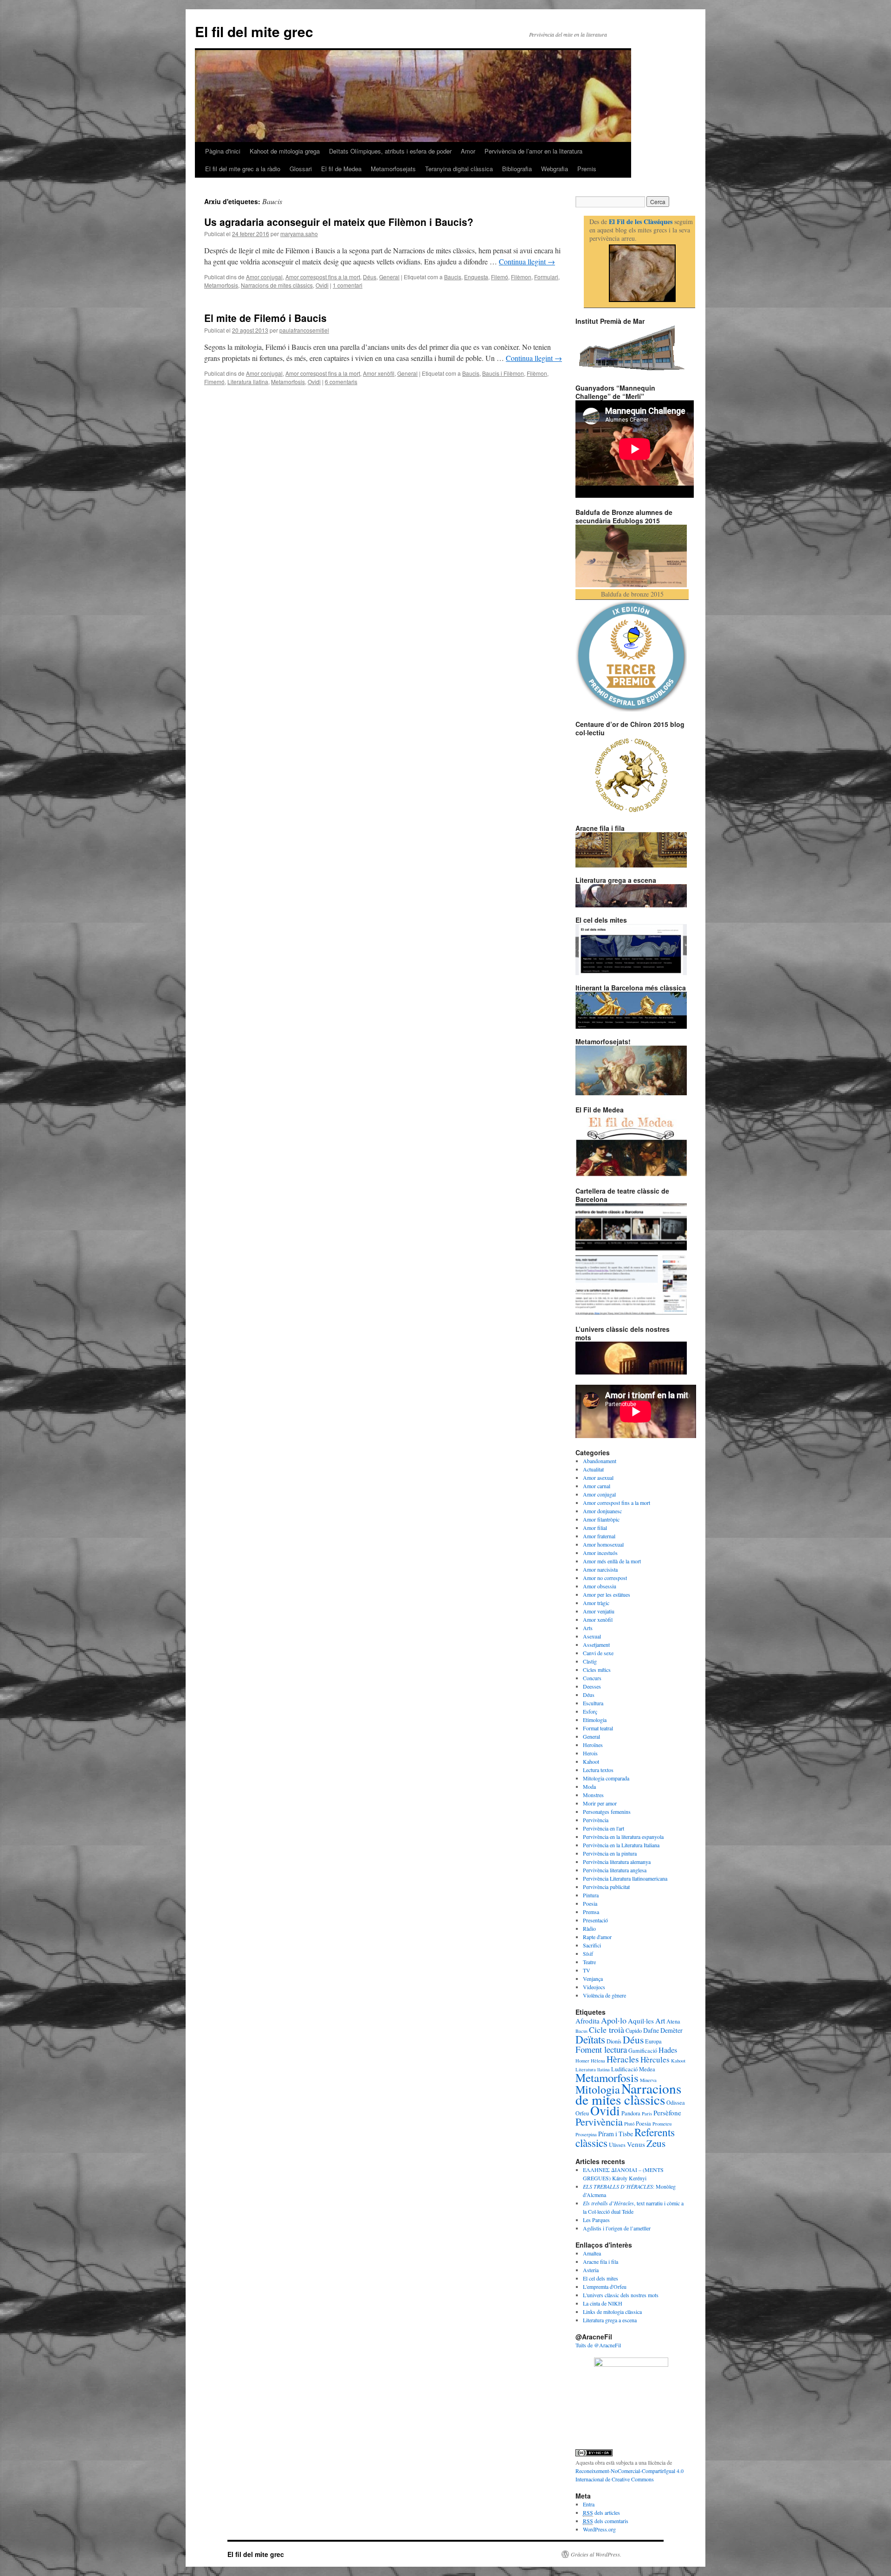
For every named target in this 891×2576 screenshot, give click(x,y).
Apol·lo (614, 2020)
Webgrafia (555, 169)
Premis (587, 169)
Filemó (500, 277)
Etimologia (595, 1720)
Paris (647, 2113)
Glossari (301, 169)
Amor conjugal (264, 277)
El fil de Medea (341, 169)
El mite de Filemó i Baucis (265, 318)
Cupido (634, 2030)
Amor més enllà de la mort (612, 1561)
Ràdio (589, 1928)
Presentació (595, 1920)
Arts (588, 1628)
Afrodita (588, 2021)
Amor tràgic (596, 1603)
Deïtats (590, 2039)
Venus (636, 2144)
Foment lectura (601, 2049)
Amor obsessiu (600, 1586)
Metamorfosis (221, 285)
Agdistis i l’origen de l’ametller (617, 2228)
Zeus (656, 2143)
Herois (590, 1753)
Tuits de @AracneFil (598, 2345)
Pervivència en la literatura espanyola (623, 1837)
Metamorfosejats (393, 169)
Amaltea (592, 2253)
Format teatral (598, 1728)
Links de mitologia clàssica (612, 2312)
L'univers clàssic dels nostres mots (621, 2295)
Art (660, 2021)
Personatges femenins (607, 1812)
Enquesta (476, 277)
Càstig (590, 1661)
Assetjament (596, 1645)
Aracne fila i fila (600, 2261)
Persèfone (667, 2113)
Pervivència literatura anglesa (615, 1870)
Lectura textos (598, 1770)
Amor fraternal (599, 1536)
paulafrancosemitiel (304, 330)
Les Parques (596, 2220)
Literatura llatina (248, 382)
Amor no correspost (605, 1578)
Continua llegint (527, 261)
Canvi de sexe (598, 1653)
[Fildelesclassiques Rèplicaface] (631, 2364)
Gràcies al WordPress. (596, 2554)
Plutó (629, 2124)
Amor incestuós (600, 1553)
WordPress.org (599, 2529)
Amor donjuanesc (602, 1511)
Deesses (592, 1686)
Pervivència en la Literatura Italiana (621, 1845)
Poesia (590, 1903)
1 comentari (348, 285)
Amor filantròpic (601, 1519)
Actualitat (593, 1469)
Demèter (671, 2030)
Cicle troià (607, 2030)
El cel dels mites (600, 2278)
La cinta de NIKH (603, 2303)
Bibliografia (517, 169)
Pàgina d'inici (223, 151)
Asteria (591, 2270)
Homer (582, 2061)
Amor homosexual (603, 1544)
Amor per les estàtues (607, 1594)
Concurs (592, 1678)
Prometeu (662, 2124)
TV (587, 1970)
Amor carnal (597, 1486)
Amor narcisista (600, 1569)
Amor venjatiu (599, 1611)
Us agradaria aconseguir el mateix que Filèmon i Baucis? (339, 222)
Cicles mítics (597, 1670)
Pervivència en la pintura (610, 1853)
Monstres (593, 1795)
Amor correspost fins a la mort (323, 277)
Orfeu (582, 2113)
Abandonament (600, 1461)
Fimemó (214, 382)
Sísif (588, 1953)
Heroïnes (593, 1745)
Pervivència (596, 1820)
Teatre (589, 1962)
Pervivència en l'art (604, 1828)
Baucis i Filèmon (503, 373)
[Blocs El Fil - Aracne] (642, 273)
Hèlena (598, 2061)
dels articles (601, 2512)
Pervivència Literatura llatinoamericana (625, 1878)
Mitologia (598, 2089)
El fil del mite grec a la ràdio (243, 169)
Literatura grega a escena (610, 2320)
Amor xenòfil (379, 373)
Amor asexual (598, 1478)
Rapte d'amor (597, 1937)
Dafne (651, 2030)
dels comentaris (606, 2521)
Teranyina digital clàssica (459, 169)
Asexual (592, 1636)
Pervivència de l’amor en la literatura (533, 151)
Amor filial (595, 1528)
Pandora (631, 2113)
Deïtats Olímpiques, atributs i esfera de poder (390, 151)
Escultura (593, 1703)
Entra (589, 2504)
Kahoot (591, 1761)
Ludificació (624, 2069)
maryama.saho (299, 234)
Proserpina (586, 2134)
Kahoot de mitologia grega (285, 151)
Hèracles (623, 2059)
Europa (653, 2041)
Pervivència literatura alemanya (617, 1862)
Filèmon (521, 277)
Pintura (591, 1895)
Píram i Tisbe (616, 2134)
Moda (589, 1786)
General (389, 277)
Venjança (593, 1979)
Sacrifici (592, 1945)
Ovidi (322, 285)
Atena (673, 2021)
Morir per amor (600, 1803)
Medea (647, 2069)
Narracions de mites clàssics (277, 285)
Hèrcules (655, 2059)
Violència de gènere (604, 1995)
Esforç (590, 1711)
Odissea (676, 2102)
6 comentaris (341, 382)
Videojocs (594, 1987)
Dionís (614, 2041)
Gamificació (643, 2050)
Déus (370, 277)
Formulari (546, 277)
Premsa (591, 1912)
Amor (468, 151)
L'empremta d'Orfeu (605, 2287)
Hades (668, 2050)
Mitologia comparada (606, 1778)
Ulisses (617, 2145)
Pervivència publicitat (606, 1887)
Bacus (581, 2031)
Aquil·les (641, 2021)
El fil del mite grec (254, 31)
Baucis (453, 277)
